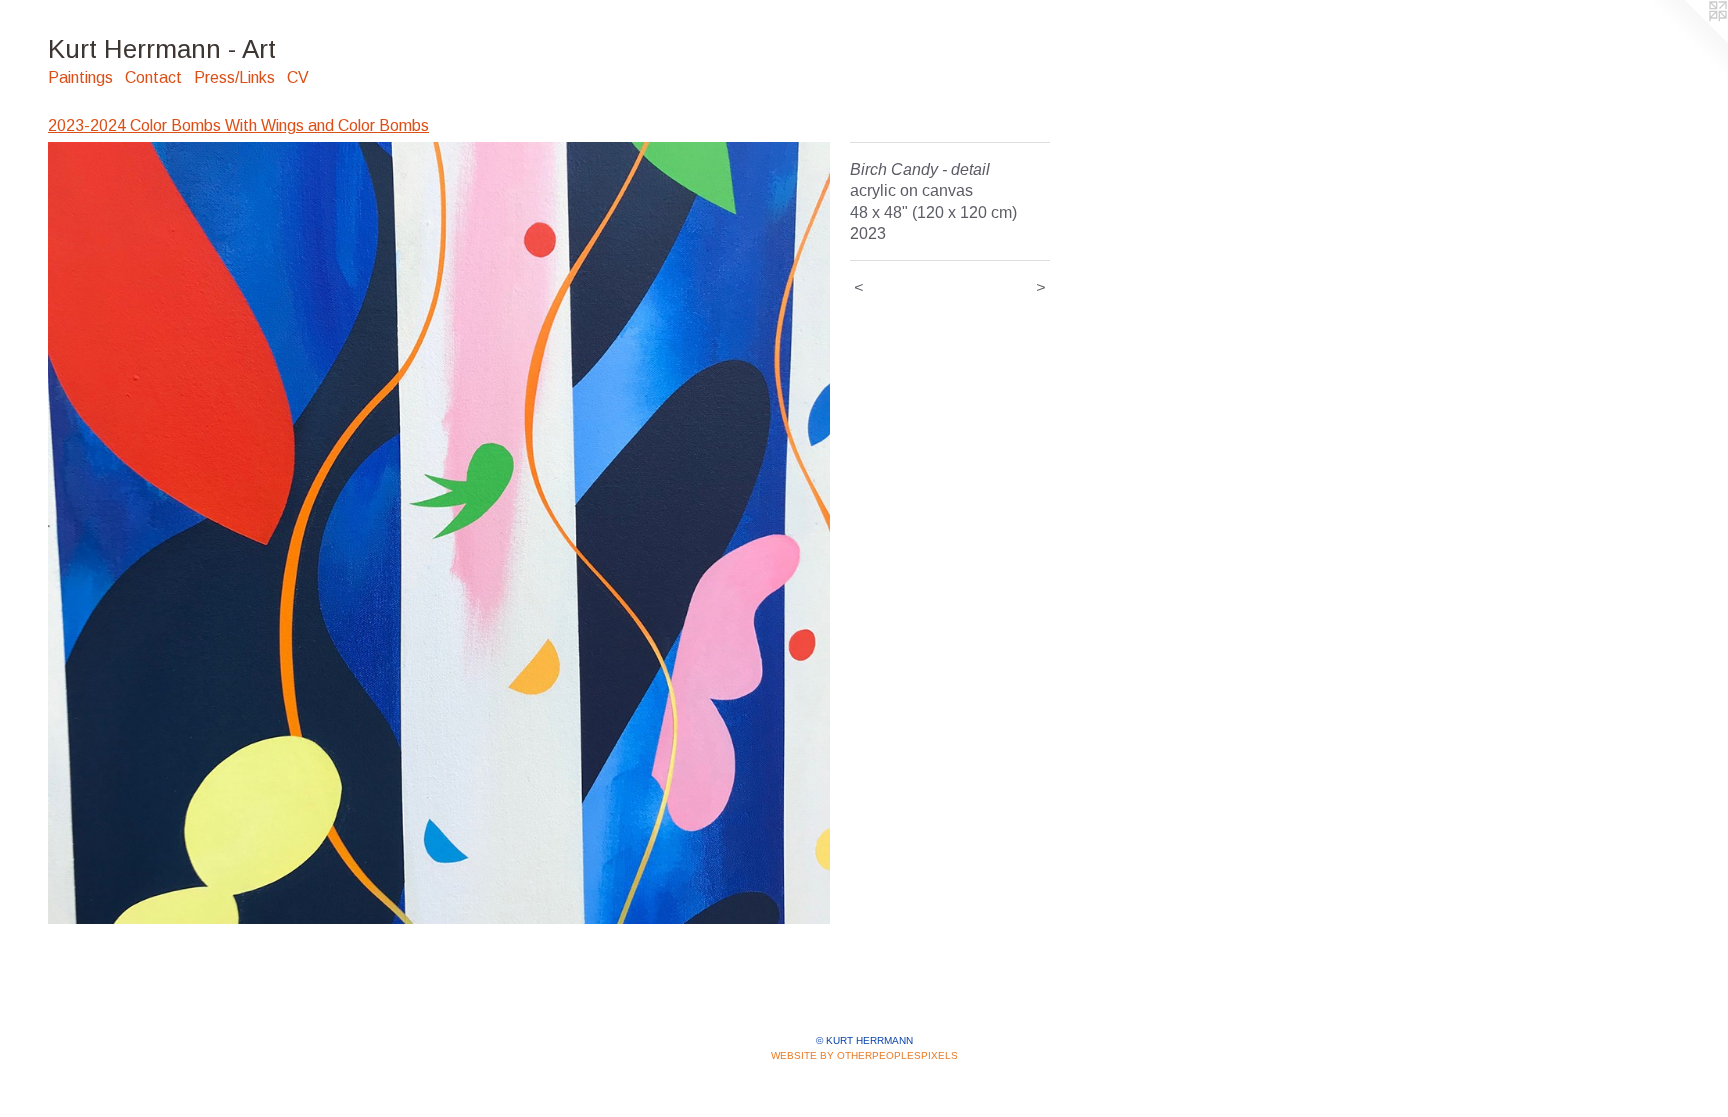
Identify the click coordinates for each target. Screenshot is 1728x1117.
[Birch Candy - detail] (439, 533)
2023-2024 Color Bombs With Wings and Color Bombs (238, 125)
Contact (153, 77)
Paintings (80, 77)
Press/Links (234, 77)
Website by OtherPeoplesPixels (864, 1055)
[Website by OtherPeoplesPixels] (1688, 40)
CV (298, 77)
